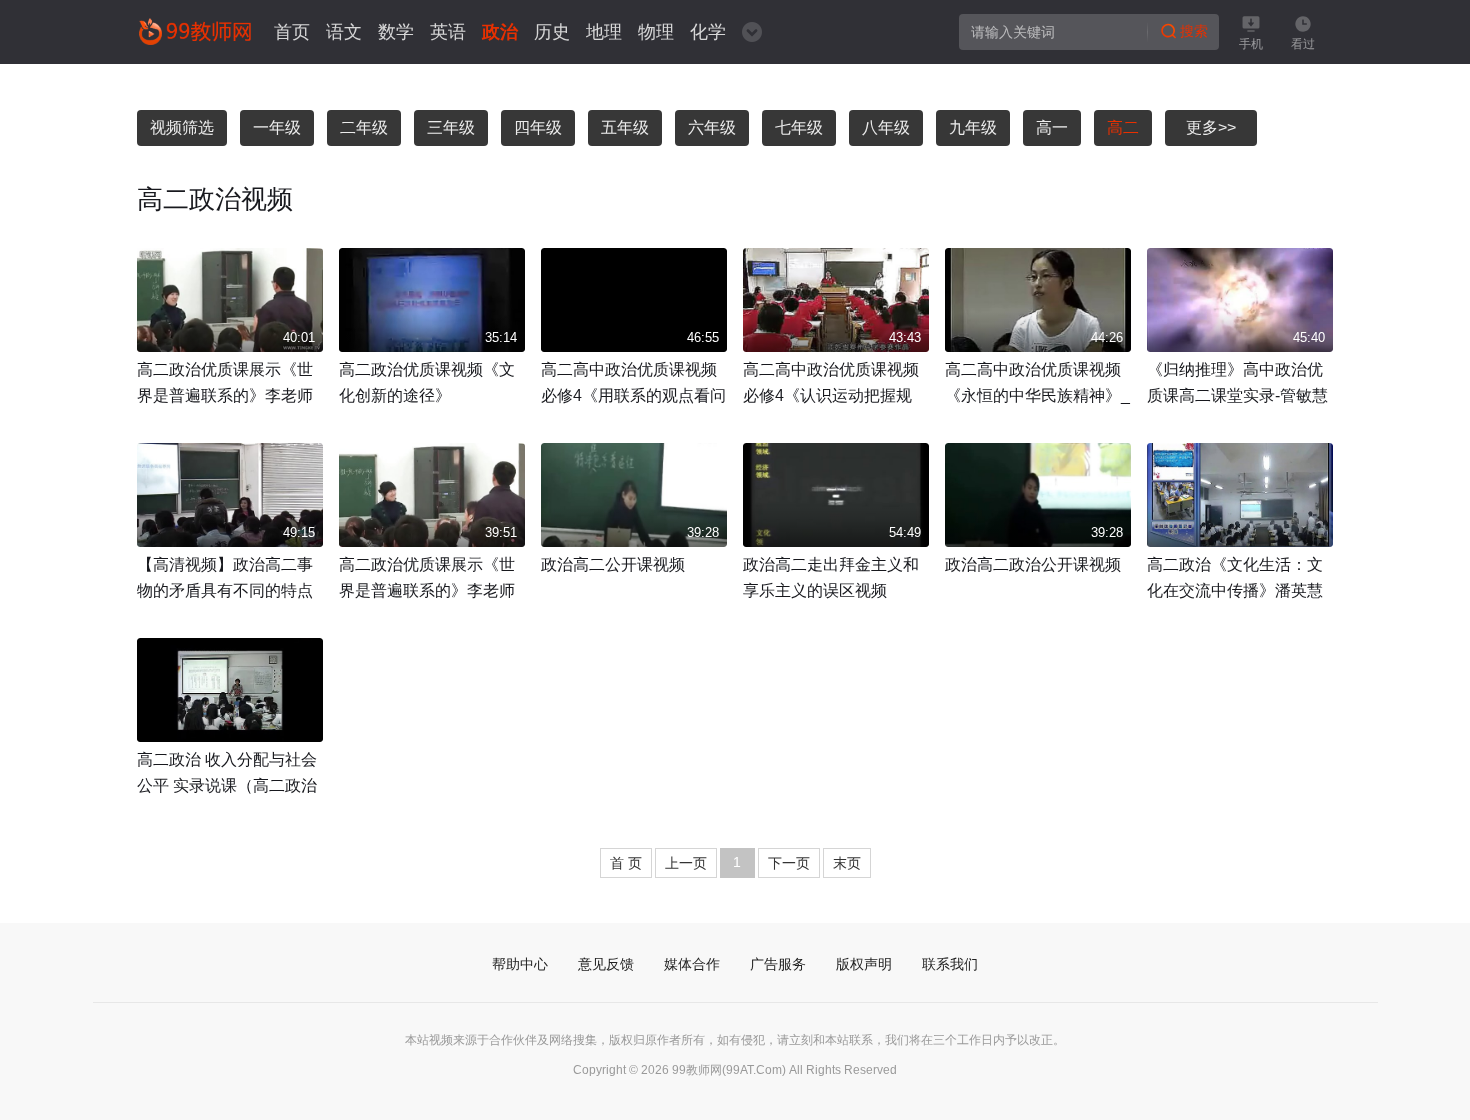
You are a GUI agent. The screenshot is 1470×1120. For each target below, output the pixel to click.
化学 (708, 32)
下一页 (789, 863)
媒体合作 (692, 964)
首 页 (626, 863)
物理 (656, 32)
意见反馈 (606, 964)
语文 (344, 32)
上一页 (686, 863)
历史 (552, 32)
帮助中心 (520, 964)
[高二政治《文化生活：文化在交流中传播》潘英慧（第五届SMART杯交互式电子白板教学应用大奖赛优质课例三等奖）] (1240, 495)
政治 (500, 32)
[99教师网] (194, 31)
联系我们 (950, 964)
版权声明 (864, 964)
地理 (604, 32)
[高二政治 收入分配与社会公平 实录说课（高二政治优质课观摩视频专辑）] (230, 690)
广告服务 (778, 964)
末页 (847, 863)
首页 (292, 32)
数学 (396, 32)
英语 (448, 32)
